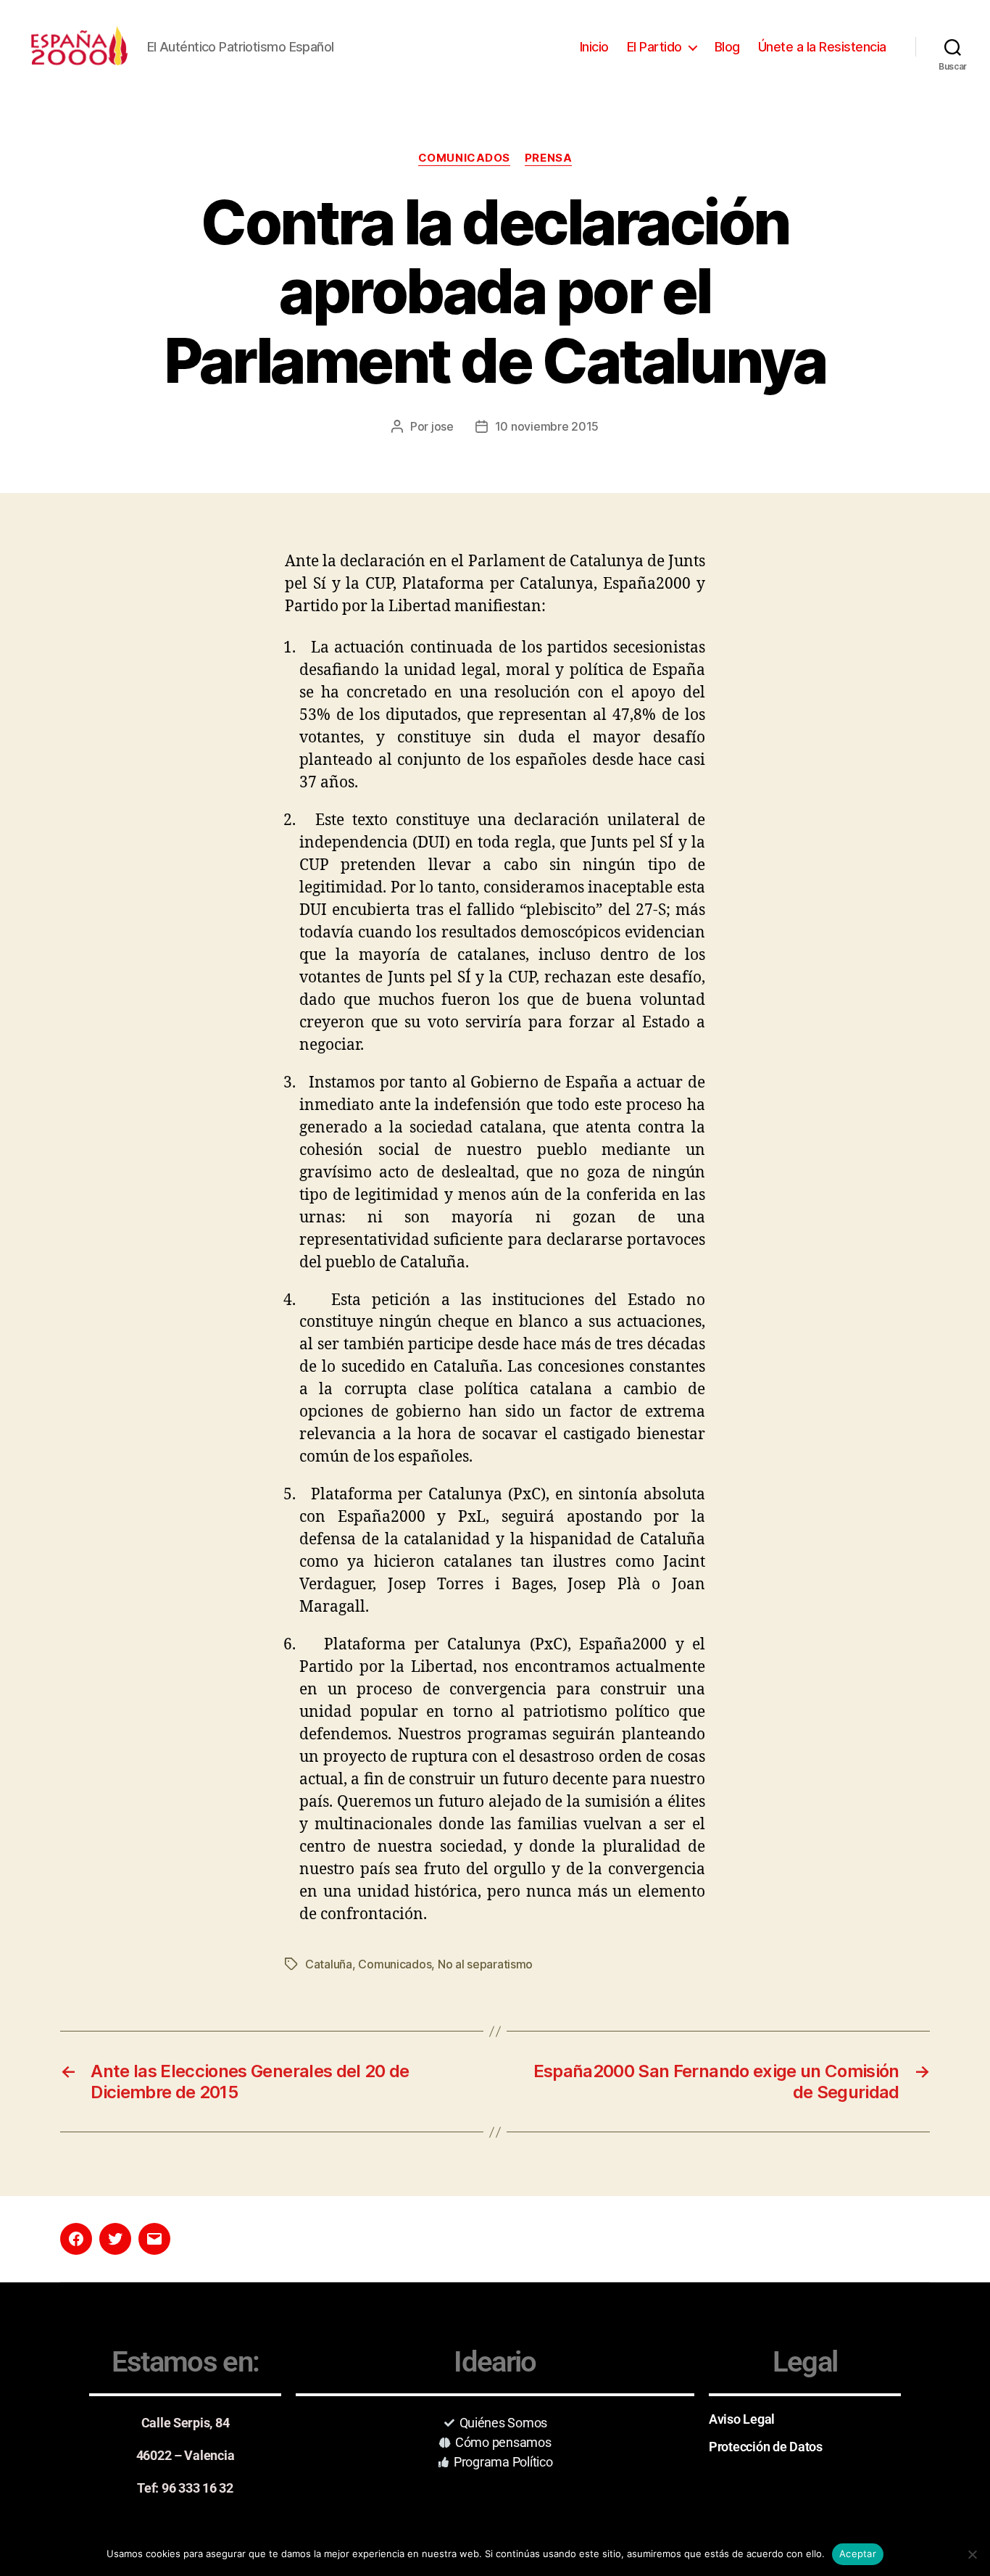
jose (442, 426)
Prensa (548, 158)
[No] (972, 2554)
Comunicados (464, 158)
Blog (727, 47)
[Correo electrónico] (154, 2239)
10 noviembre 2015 (547, 426)
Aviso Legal (742, 2419)
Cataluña (329, 1964)
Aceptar (858, 2554)
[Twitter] (115, 2239)
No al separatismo (485, 1964)
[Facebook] (76, 2239)
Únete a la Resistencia (822, 47)
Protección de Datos (766, 2447)
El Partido (654, 47)
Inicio (594, 47)
